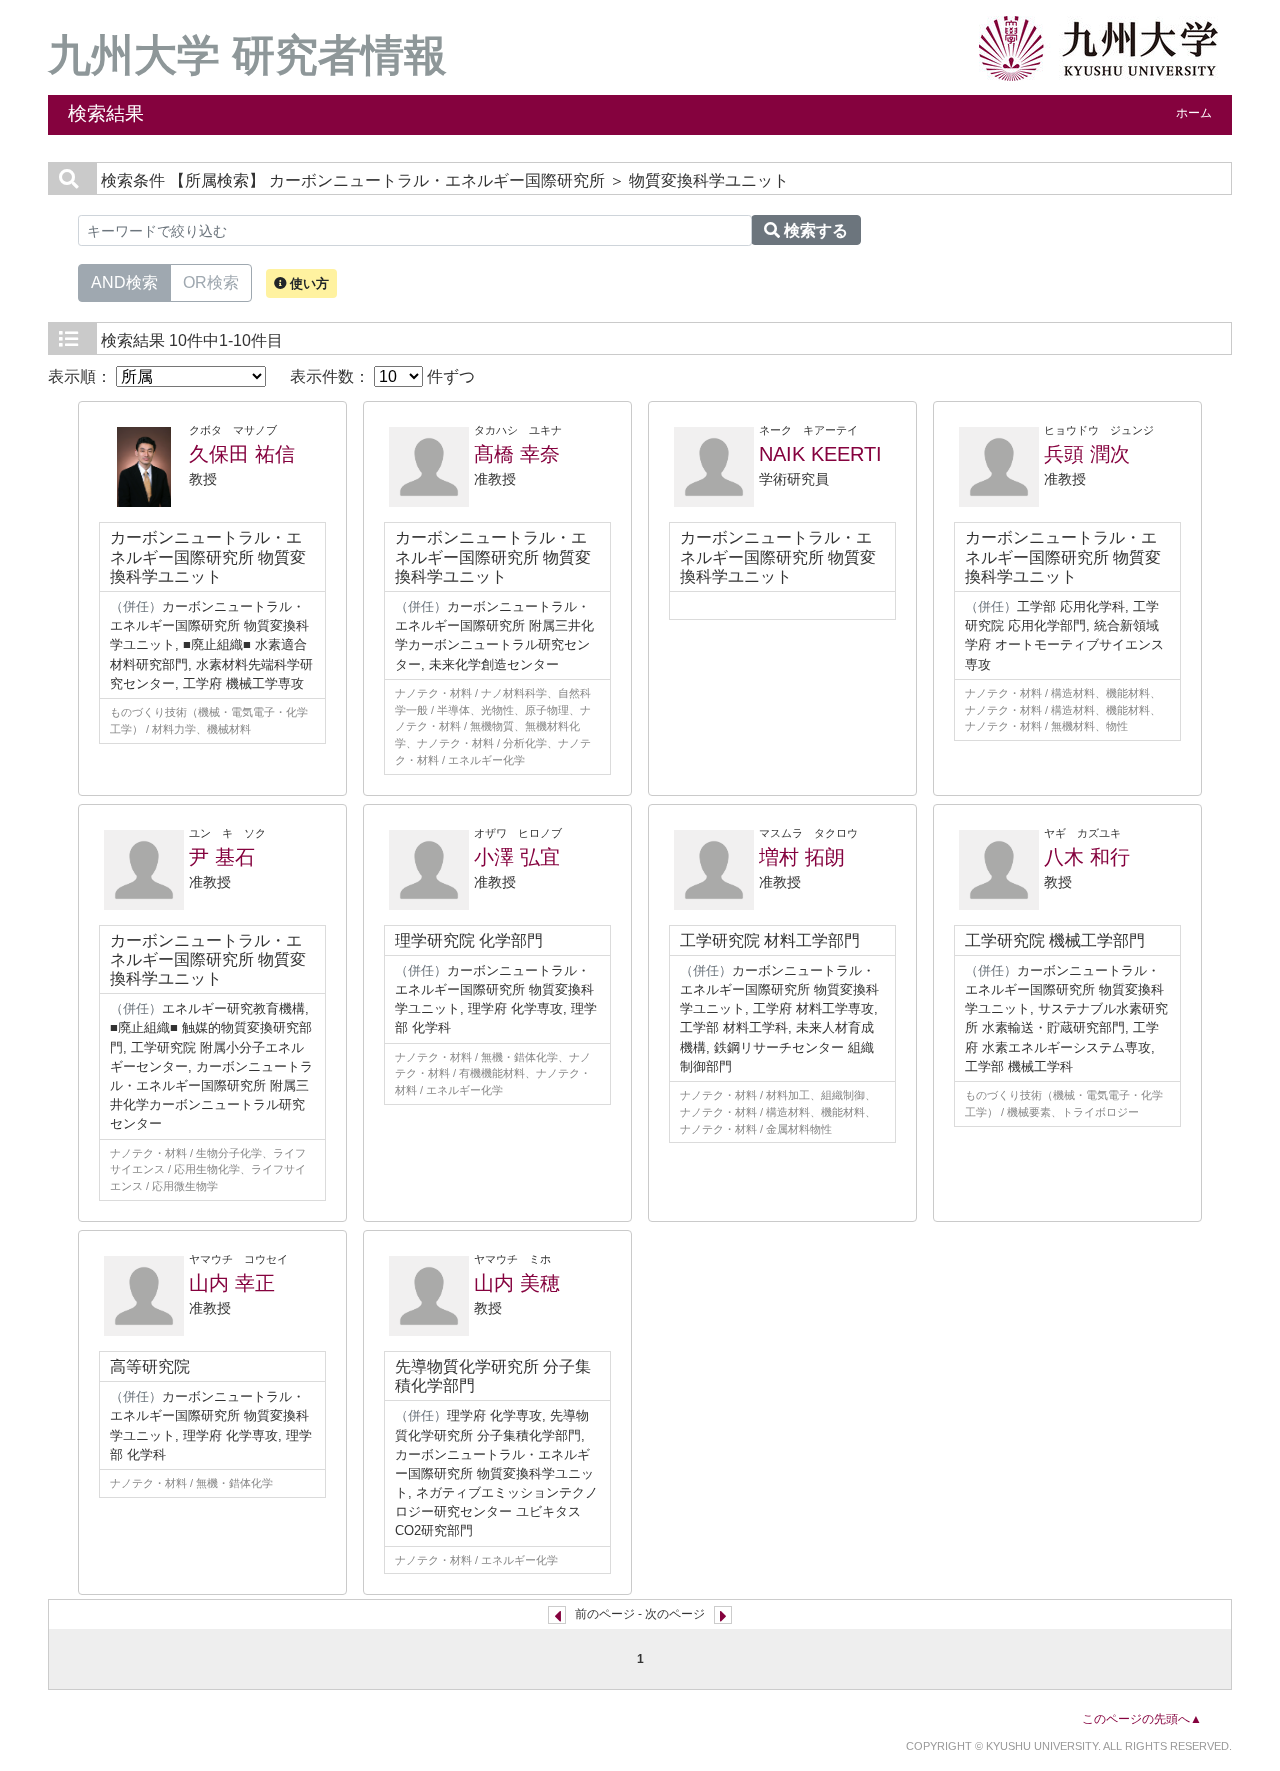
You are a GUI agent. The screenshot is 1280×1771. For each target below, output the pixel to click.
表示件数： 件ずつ (382, 376)
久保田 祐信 (242, 454)
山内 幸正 (232, 1283)
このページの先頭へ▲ (1142, 1719)
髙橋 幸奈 (517, 454)
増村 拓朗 (802, 857)
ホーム (1194, 113)
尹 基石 (222, 857)
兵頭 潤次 (1087, 454)
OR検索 (211, 282)
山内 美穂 (517, 1283)
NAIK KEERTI (820, 454)
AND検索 (124, 282)
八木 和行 (1087, 857)
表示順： (82, 376)
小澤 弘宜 (517, 857)
